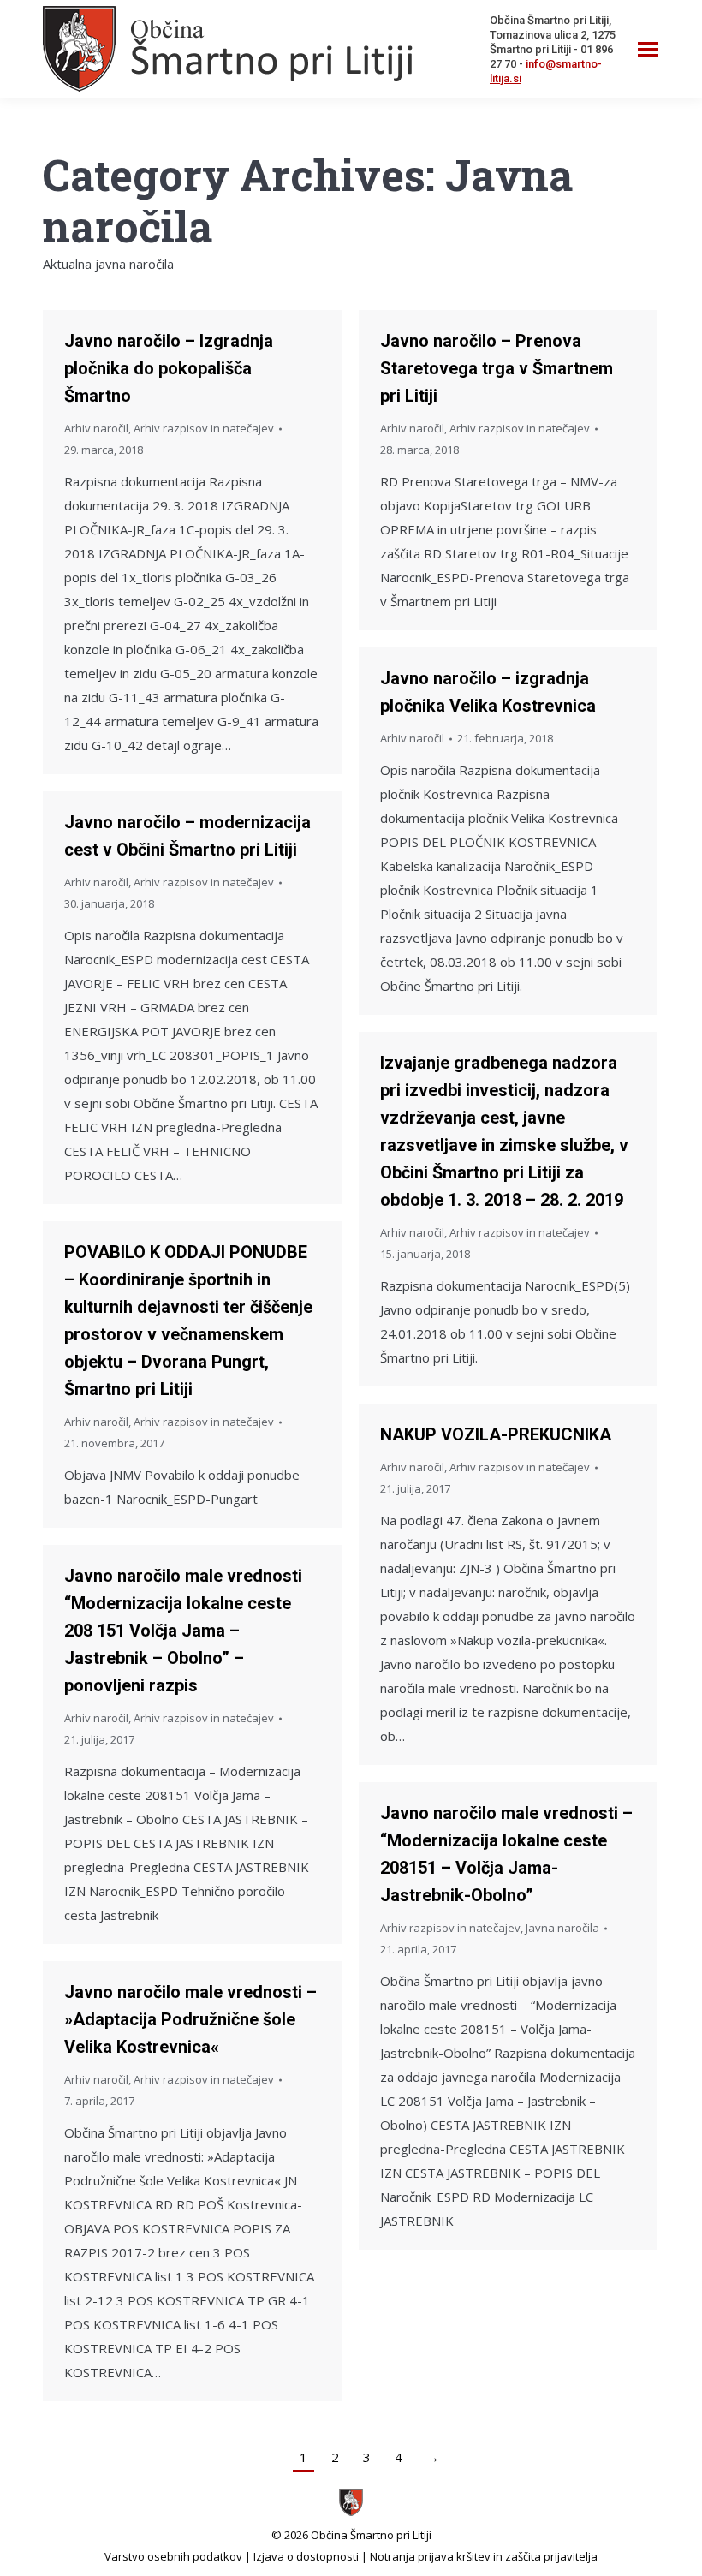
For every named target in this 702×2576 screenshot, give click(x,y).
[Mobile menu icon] (648, 49)
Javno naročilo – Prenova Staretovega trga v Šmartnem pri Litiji (497, 368)
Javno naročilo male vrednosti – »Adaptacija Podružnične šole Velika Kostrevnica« (190, 2019)
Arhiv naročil (96, 428)
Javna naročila (562, 1928)
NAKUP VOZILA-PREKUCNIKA (496, 1434)
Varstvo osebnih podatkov (173, 2556)
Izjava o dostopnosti (306, 2556)
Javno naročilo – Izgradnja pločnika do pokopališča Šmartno (169, 368)
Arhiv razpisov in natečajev (204, 428)
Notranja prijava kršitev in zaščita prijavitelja (484, 2556)
